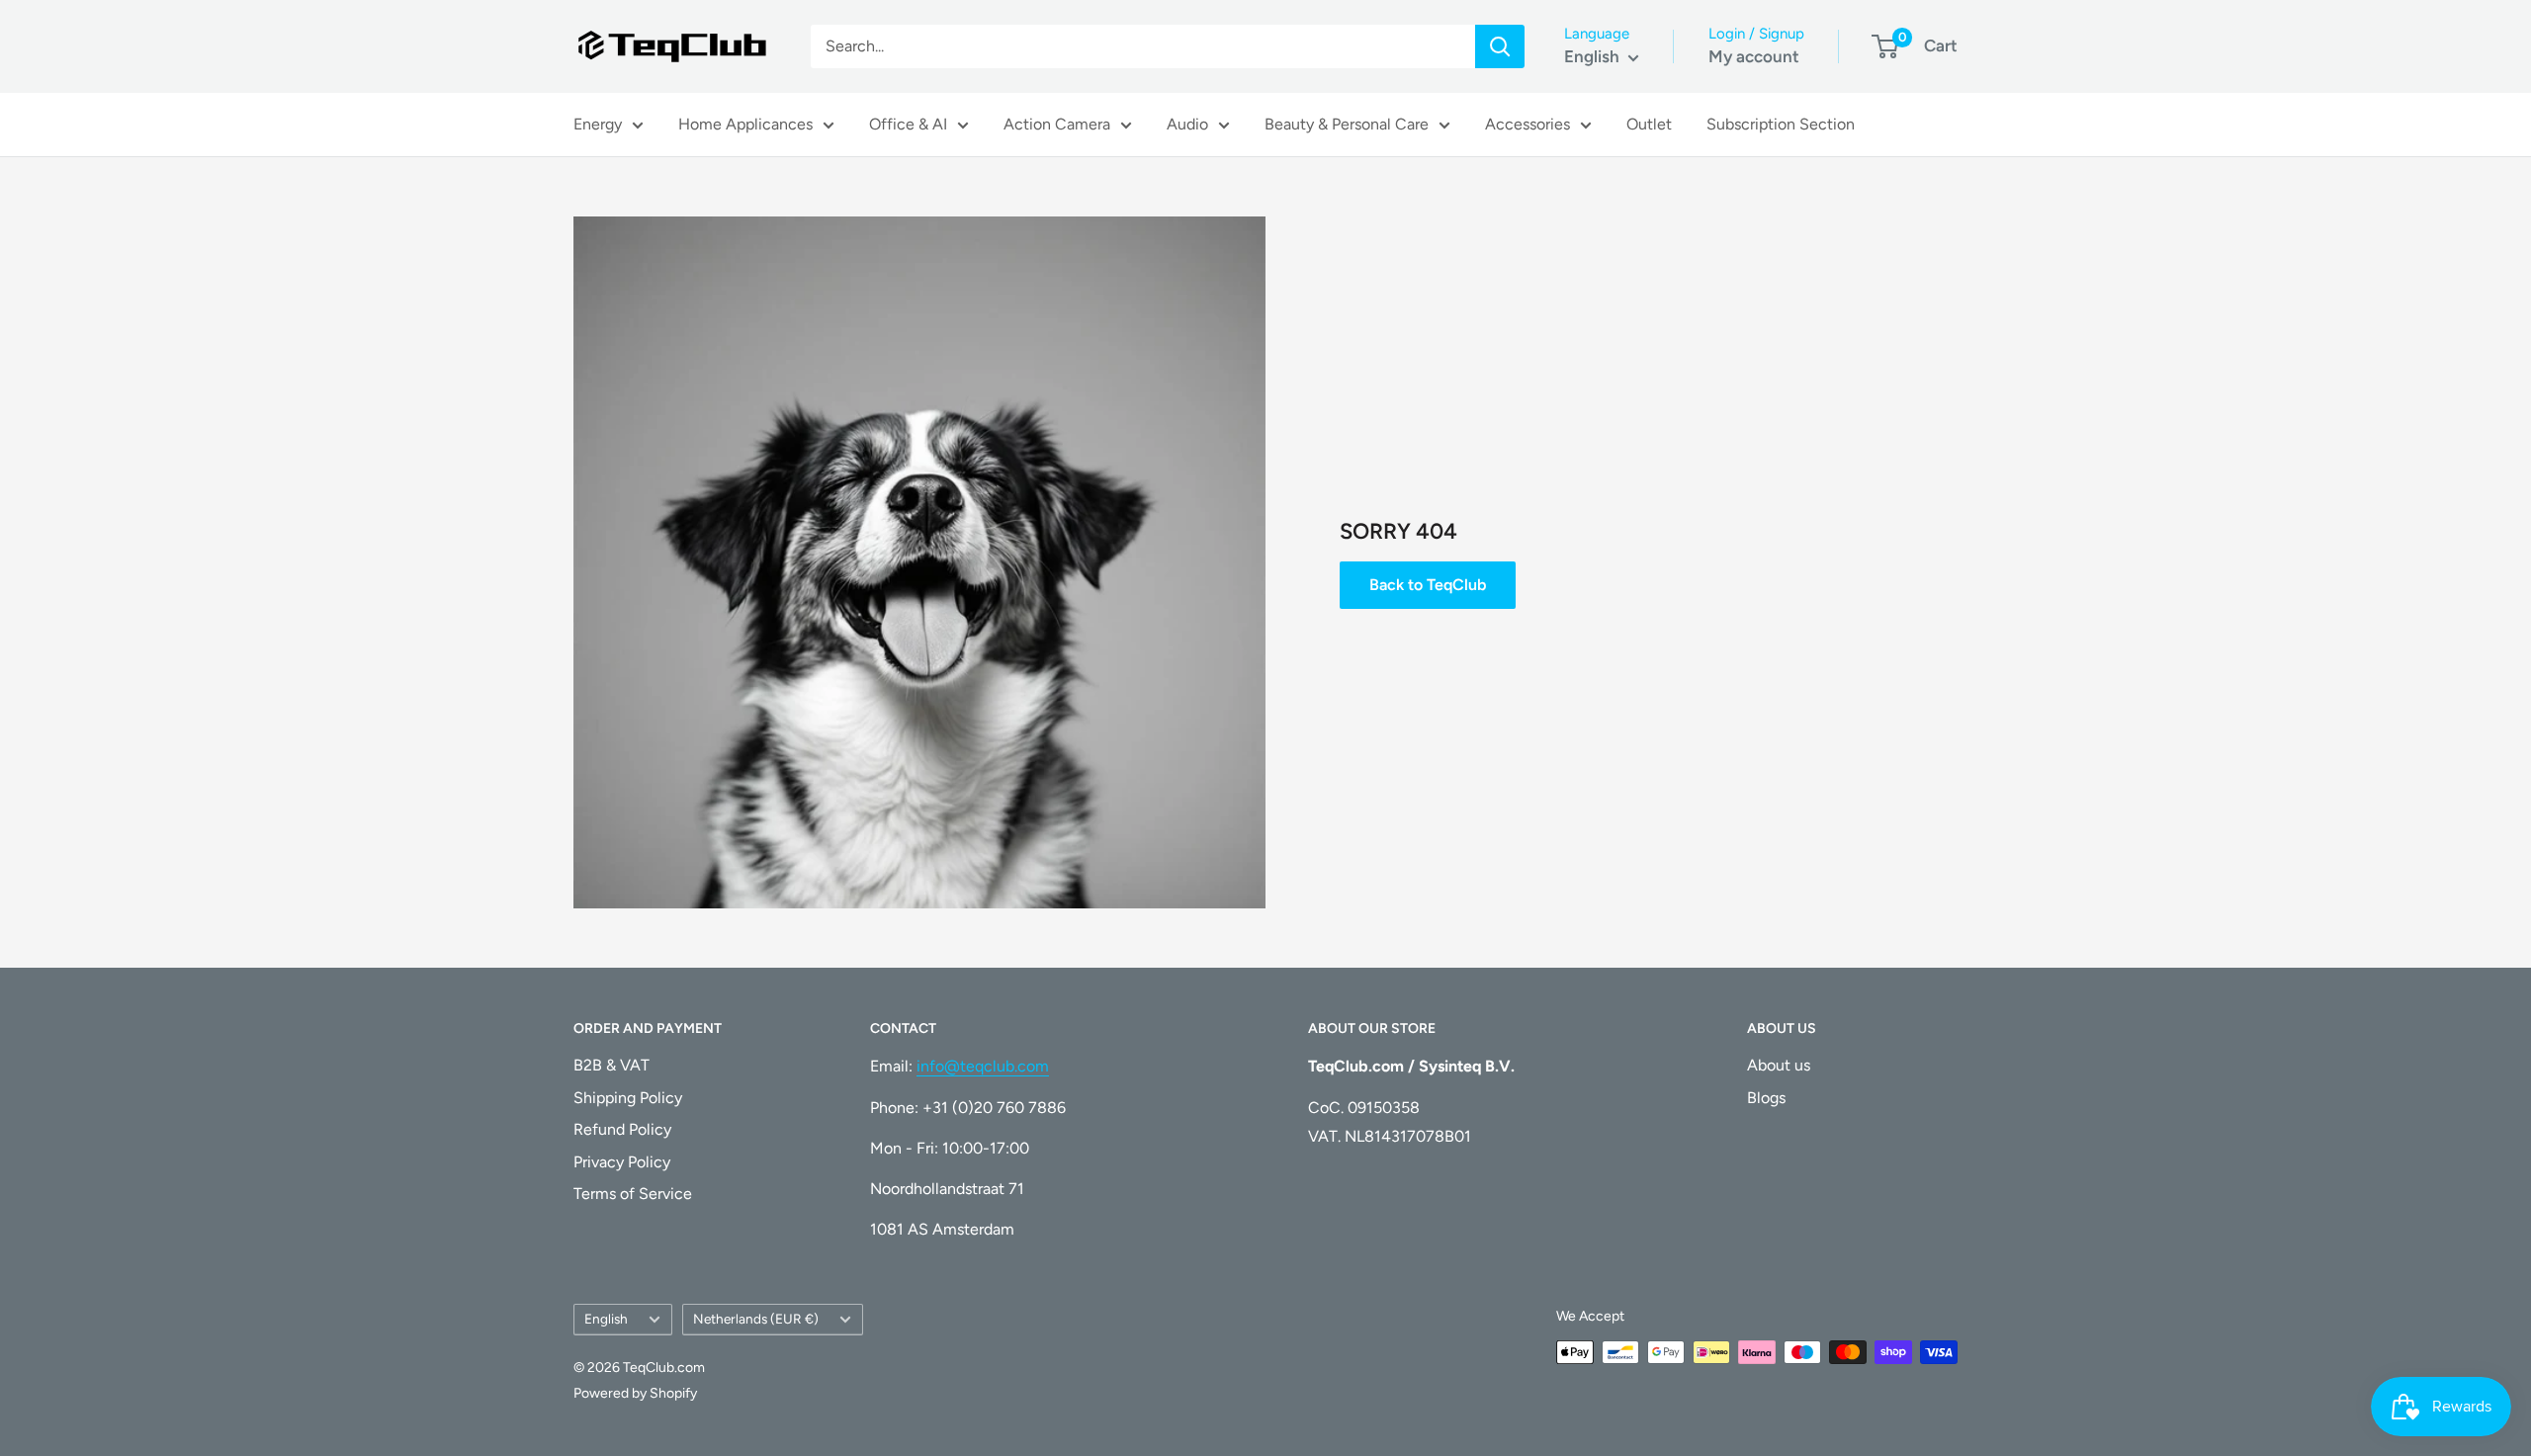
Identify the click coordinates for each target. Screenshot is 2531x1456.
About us (1779, 1065)
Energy (598, 124)
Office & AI (908, 124)
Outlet (1649, 124)
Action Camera (1057, 124)
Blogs (1766, 1098)
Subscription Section (1781, 124)
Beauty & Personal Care (1347, 124)
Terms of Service (633, 1194)
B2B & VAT (611, 1065)
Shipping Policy (628, 1098)
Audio (1187, 124)
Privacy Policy (622, 1162)
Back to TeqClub (1428, 585)
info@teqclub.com (983, 1066)
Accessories (1527, 124)
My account (1754, 56)
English (606, 1319)
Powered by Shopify (635, 1393)
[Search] (1500, 46)
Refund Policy (622, 1129)
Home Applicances (745, 124)
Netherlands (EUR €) (756, 1319)
